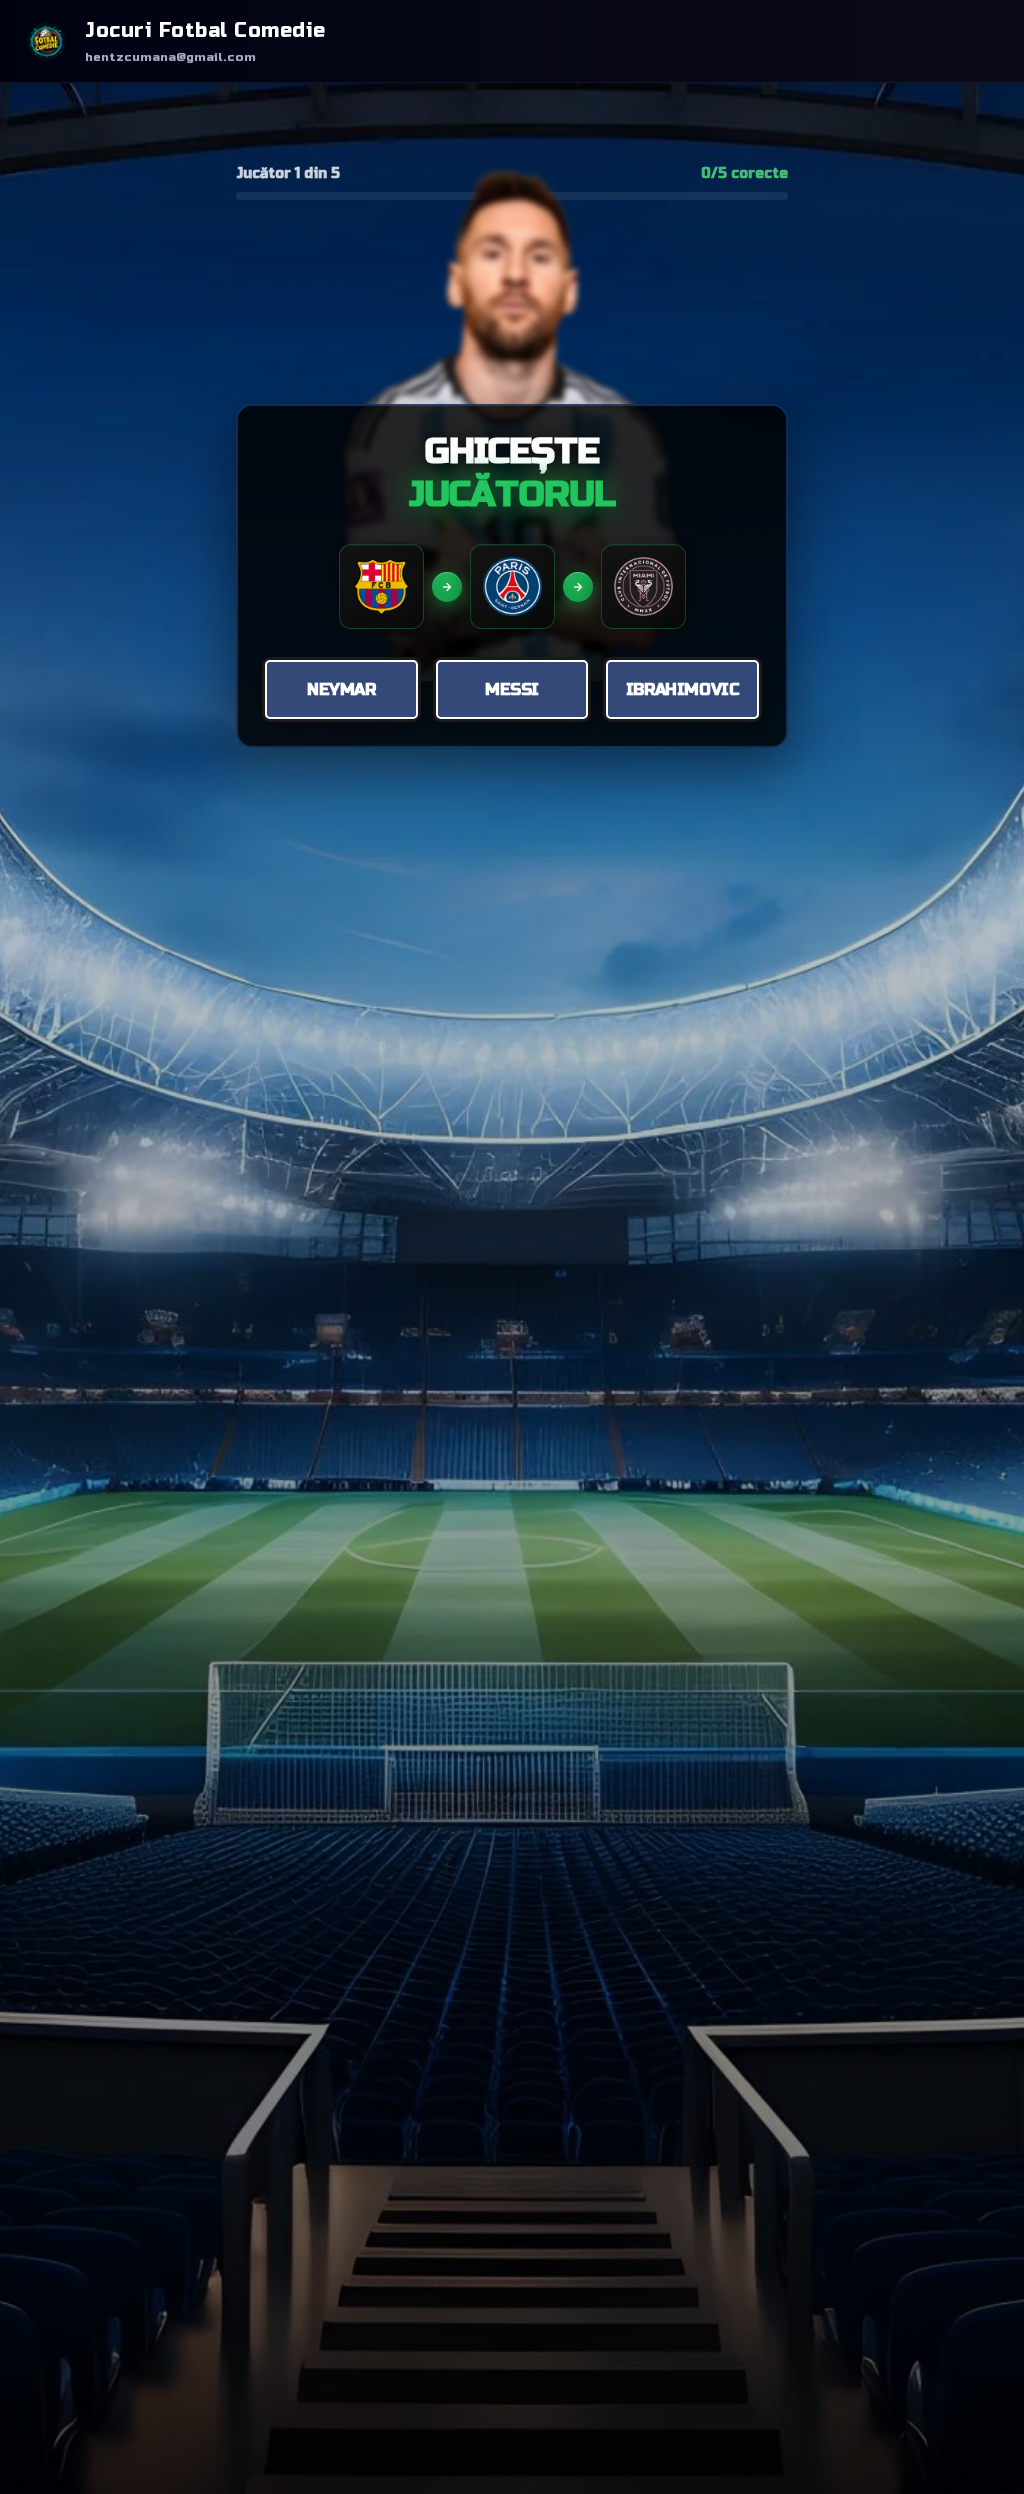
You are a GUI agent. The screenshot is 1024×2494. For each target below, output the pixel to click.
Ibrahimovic (683, 689)
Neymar (341, 689)
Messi (512, 689)
